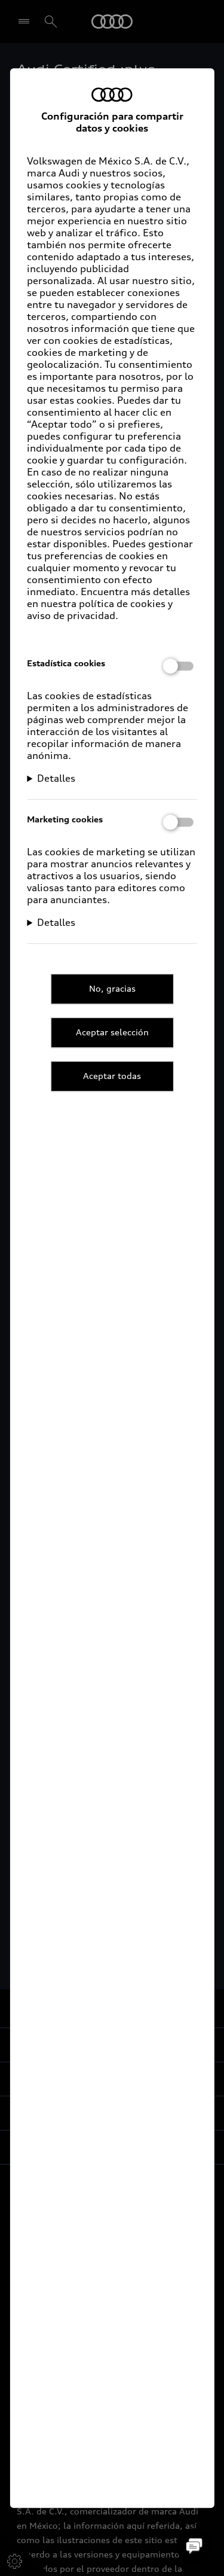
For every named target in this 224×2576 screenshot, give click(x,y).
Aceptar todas (112, 1076)
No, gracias (112, 988)
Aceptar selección (112, 1032)
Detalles (56, 778)
